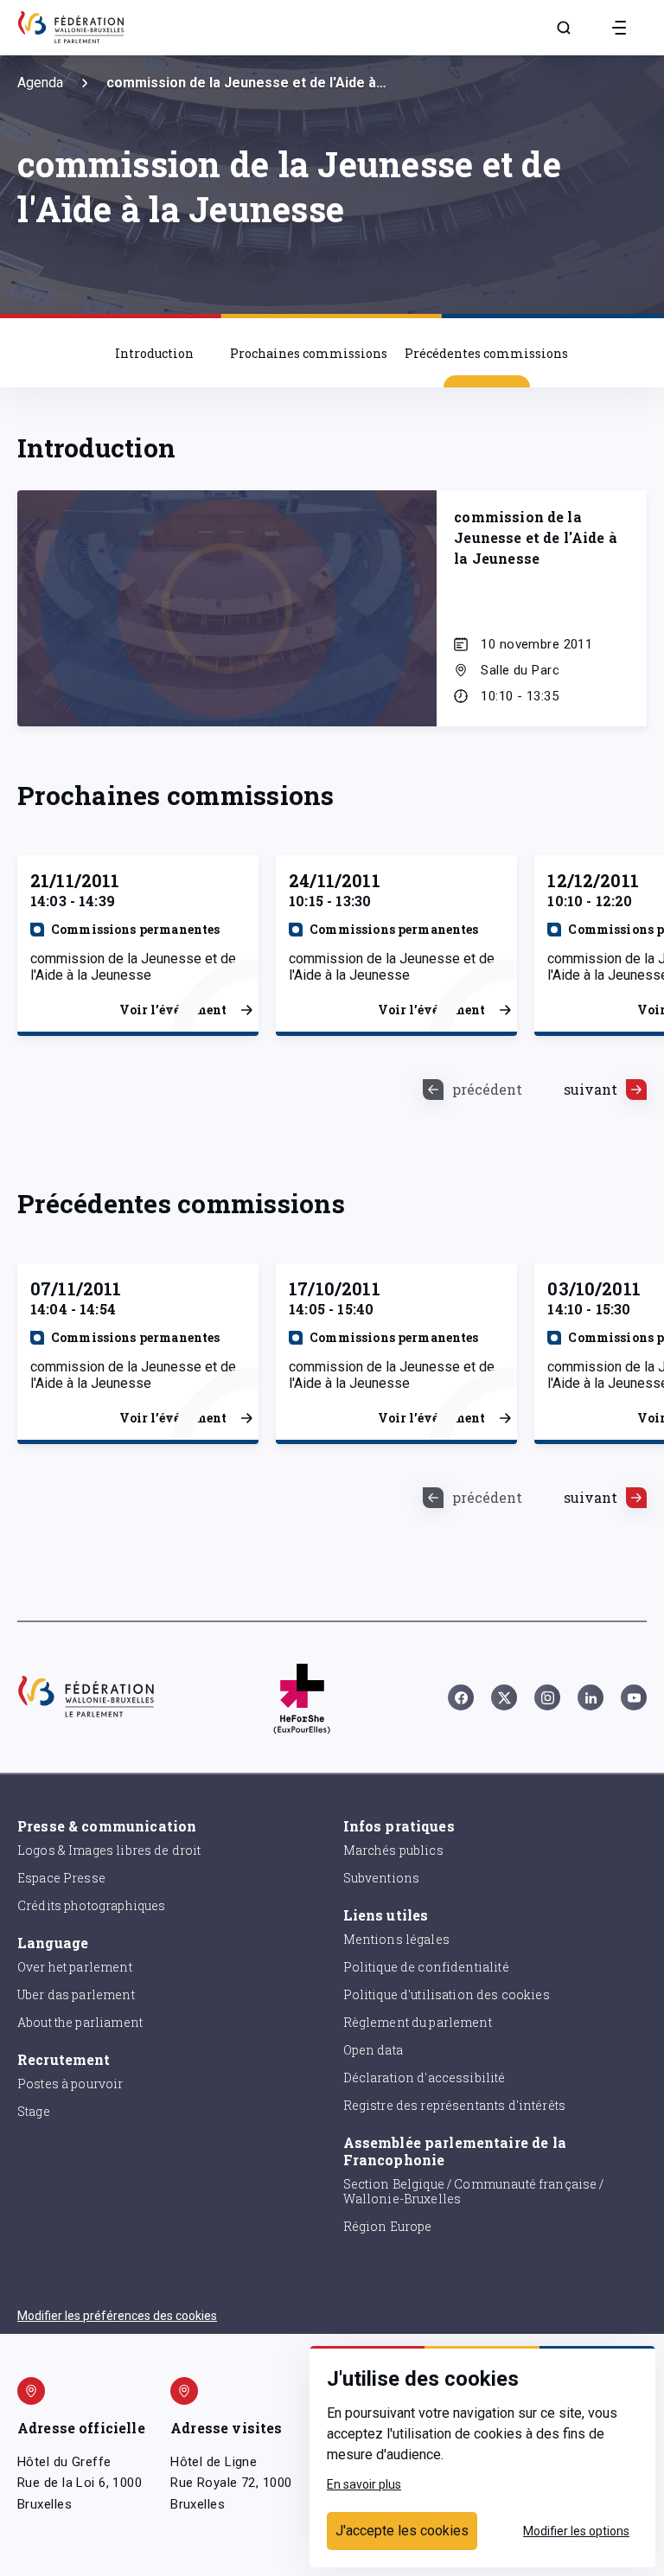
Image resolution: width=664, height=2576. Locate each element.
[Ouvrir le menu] (619, 28)
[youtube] (634, 1697)
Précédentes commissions (486, 353)
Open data (373, 2050)
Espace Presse (61, 1878)
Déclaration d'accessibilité (425, 2077)
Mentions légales (396, 1939)
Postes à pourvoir (70, 2084)
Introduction (154, 353)
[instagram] (547, 1697)
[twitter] (504, 1697)
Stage (34, 2111)
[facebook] (461, 1697)
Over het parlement (75, 1967)
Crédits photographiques (91, 1905)
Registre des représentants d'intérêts (455, 2105)
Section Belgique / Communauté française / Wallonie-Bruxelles (474, 2191)
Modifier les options (576, 2531)
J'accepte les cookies (402, 2531)
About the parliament (80, 2022)
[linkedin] (591, 1697)
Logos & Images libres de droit (109, 1850)
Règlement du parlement (418, 2022)
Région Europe (388, 2226)
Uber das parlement (76, 1994)
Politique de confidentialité (426, 1967)
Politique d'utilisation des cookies (447, 1994)
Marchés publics (393, 1850)
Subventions (382, 1878)
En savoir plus (364, 2484)
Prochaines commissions (309, 353)
